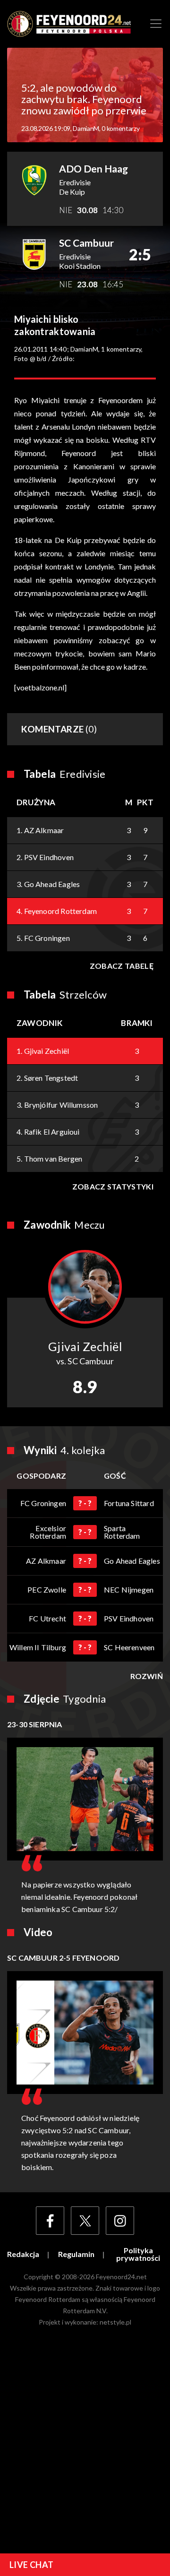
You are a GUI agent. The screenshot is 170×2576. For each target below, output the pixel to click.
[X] (85, 2221)
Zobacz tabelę (122, 966)
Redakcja (23, 2254)
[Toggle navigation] (156, 24)
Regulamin (76, 2254)
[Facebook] (50, 2221)
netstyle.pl (115, 2322)
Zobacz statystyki (113, 1186)
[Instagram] (120, 2221)
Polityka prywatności (138, 2254)
